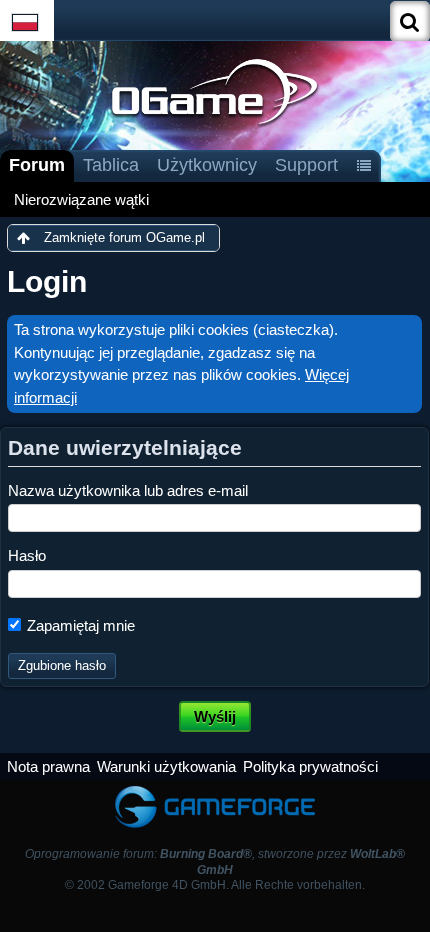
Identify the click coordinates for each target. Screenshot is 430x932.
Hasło (27, 555)
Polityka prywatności (310, 766)
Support (306, 165)
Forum (37, 165)
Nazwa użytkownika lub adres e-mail (128, 490)
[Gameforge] (215, 789)
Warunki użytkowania (166, 766)
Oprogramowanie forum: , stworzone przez (215, 861)
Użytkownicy (207, 165)
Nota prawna (48, 766)
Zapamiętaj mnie (79, 625)
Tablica (111, 165)
